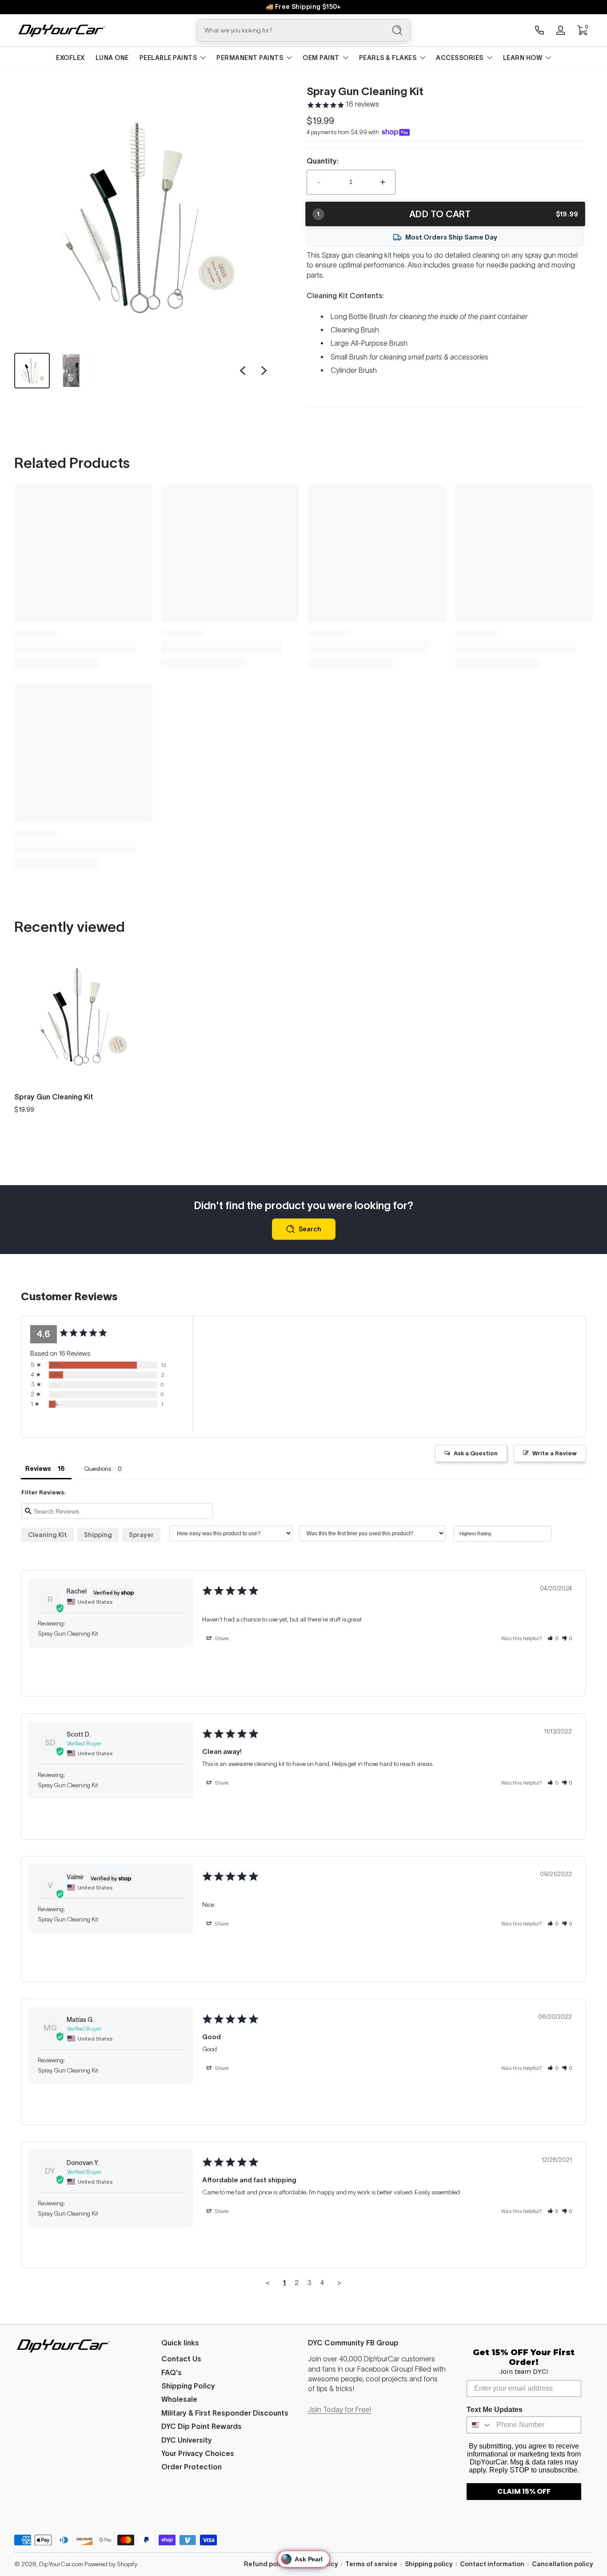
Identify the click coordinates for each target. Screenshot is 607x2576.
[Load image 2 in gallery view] (71, 371)
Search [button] (310, 1229)
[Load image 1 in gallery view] (32, 371)
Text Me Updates (495, 2410)
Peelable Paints (168, 58)
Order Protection (192, 2467)
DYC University (187, 2440)
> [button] (339, 2282)
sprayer (141, 1535)
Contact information (492, 2564)
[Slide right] (264, 371)
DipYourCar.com (61, 2564)
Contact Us (181, 2359)
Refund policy (266, 2564)
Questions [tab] (98, 1469)
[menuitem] (230, 2359)
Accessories (460, 58)
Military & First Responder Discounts (225, 2413)
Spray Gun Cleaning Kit (54, 1097)
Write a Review (555, 1453)
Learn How (523, 58)
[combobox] (289, 30)
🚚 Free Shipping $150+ (303, 7)
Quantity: (323, 161)
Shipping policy (429, 2564)
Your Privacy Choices (198, 2453)
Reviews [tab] (38, 1469)
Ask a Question (476, 1453)
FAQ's (172, 2372)
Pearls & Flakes (388, 58)
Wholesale (179, 2399)
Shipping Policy (188, 2386)
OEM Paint (321, 58)
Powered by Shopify (111, 2564)
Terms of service (371, 2564)
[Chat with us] (539, 30)
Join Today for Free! (339, 2409)
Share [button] (221, 1638)
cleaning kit (48, 1535)
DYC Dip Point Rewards (202, 2426)
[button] (582, 30)
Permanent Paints (250, 58)
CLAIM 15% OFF (524, 2491)
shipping (98, 1535)
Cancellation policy (562, 2564)
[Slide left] (243, 371)
